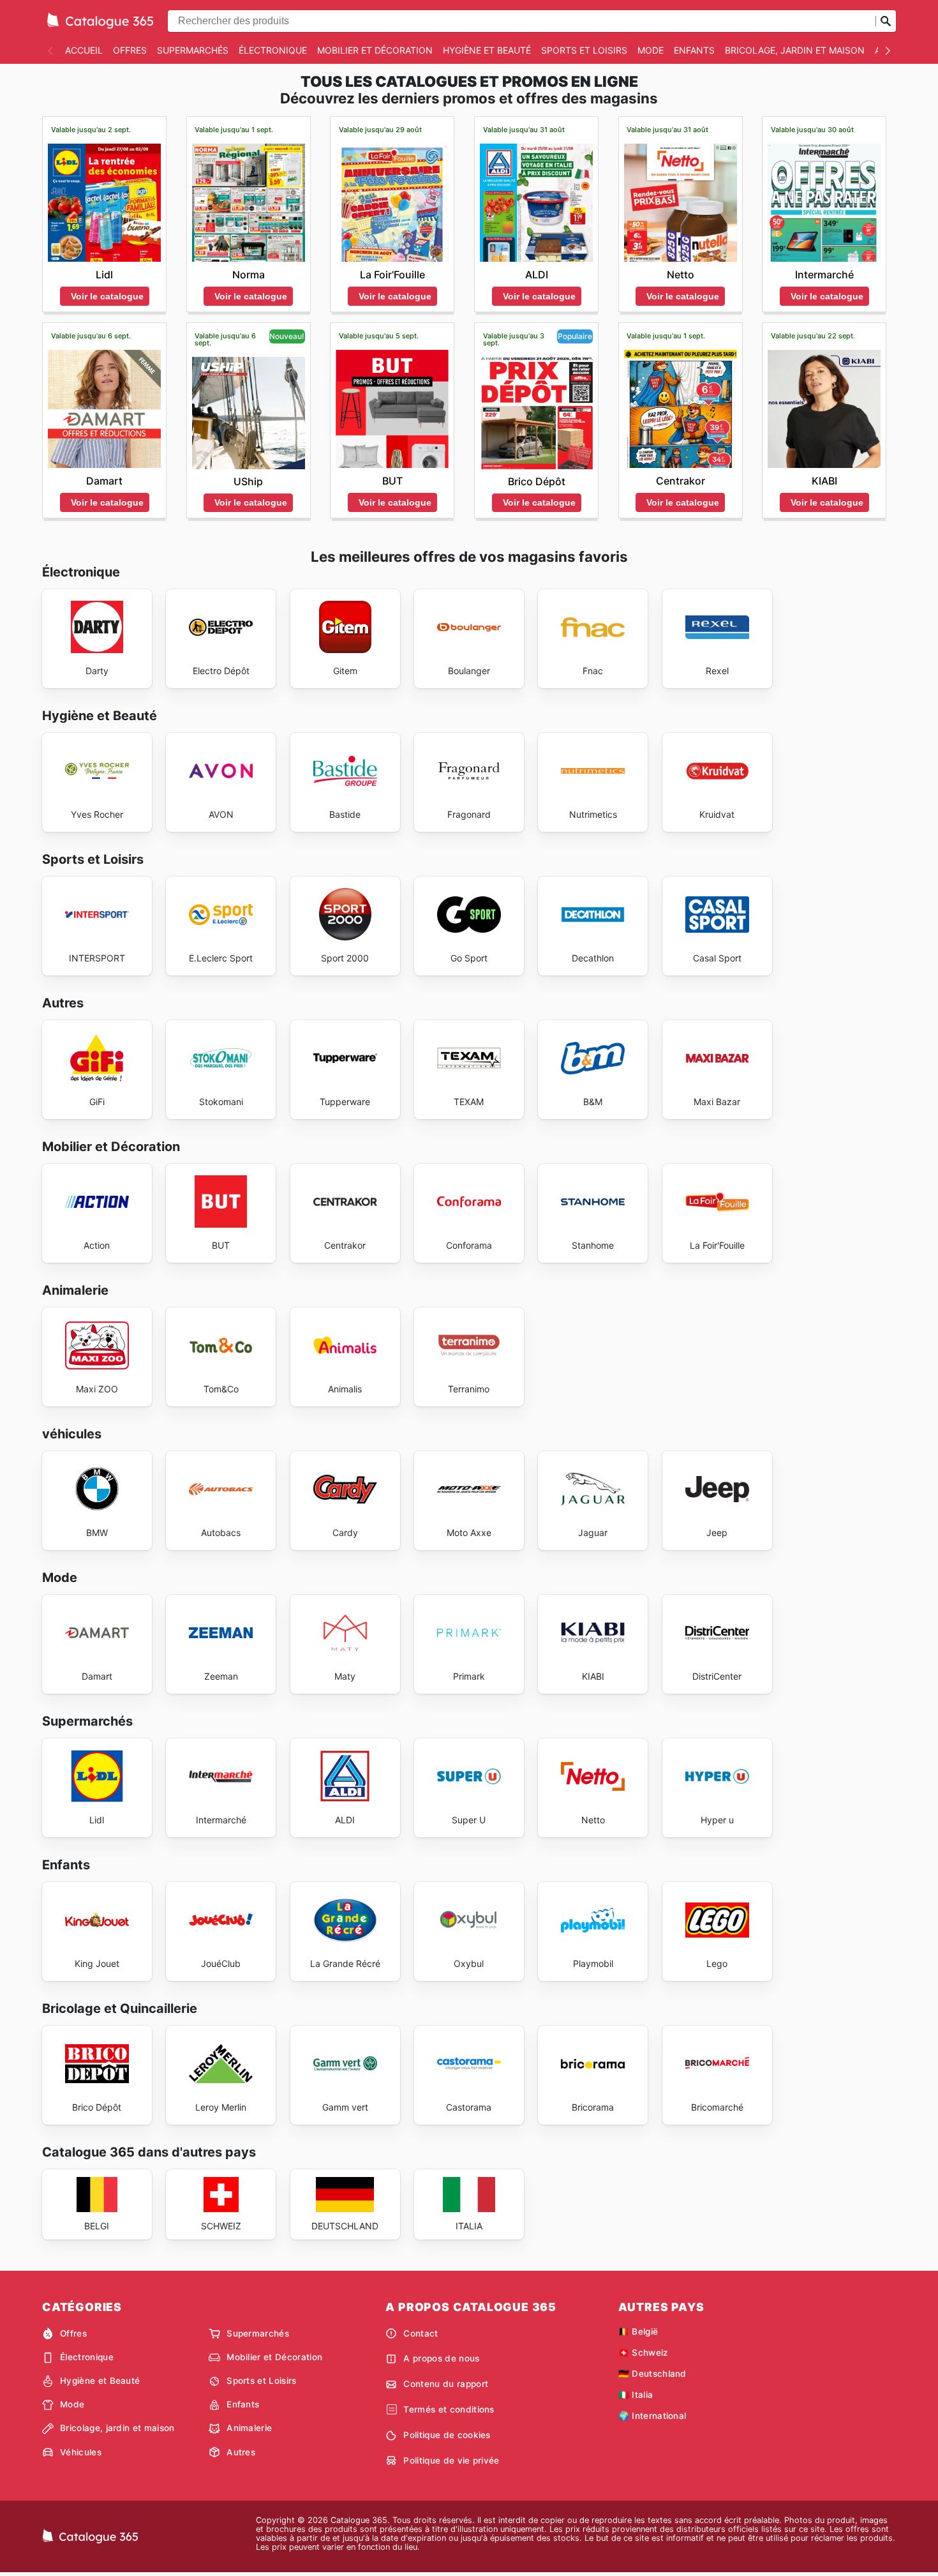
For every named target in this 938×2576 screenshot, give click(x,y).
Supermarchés (193, 50)
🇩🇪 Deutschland (652, 2374)
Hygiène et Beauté (487, 50)
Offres (130, 50)
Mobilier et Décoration (375, 50)
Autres (241, 2452)
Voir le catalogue (107, 296)
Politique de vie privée (451, 2460)
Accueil (84, 50)
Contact (421, 2333)
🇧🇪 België (638, 2331)
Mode (651, 50)
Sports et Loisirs (584, 50)
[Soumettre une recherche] (886, 21)
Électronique (273, 50)
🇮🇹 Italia (636, 2395)
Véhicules (81, 2452)
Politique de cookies (447, 2435)
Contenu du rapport (446, 2384)
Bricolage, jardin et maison (795, 50)
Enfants (694, 50)
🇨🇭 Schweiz (644, 2353)
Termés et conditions (449, 2409)
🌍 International (652, 2416)
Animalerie (249, 2428)
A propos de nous (441, 2358)
